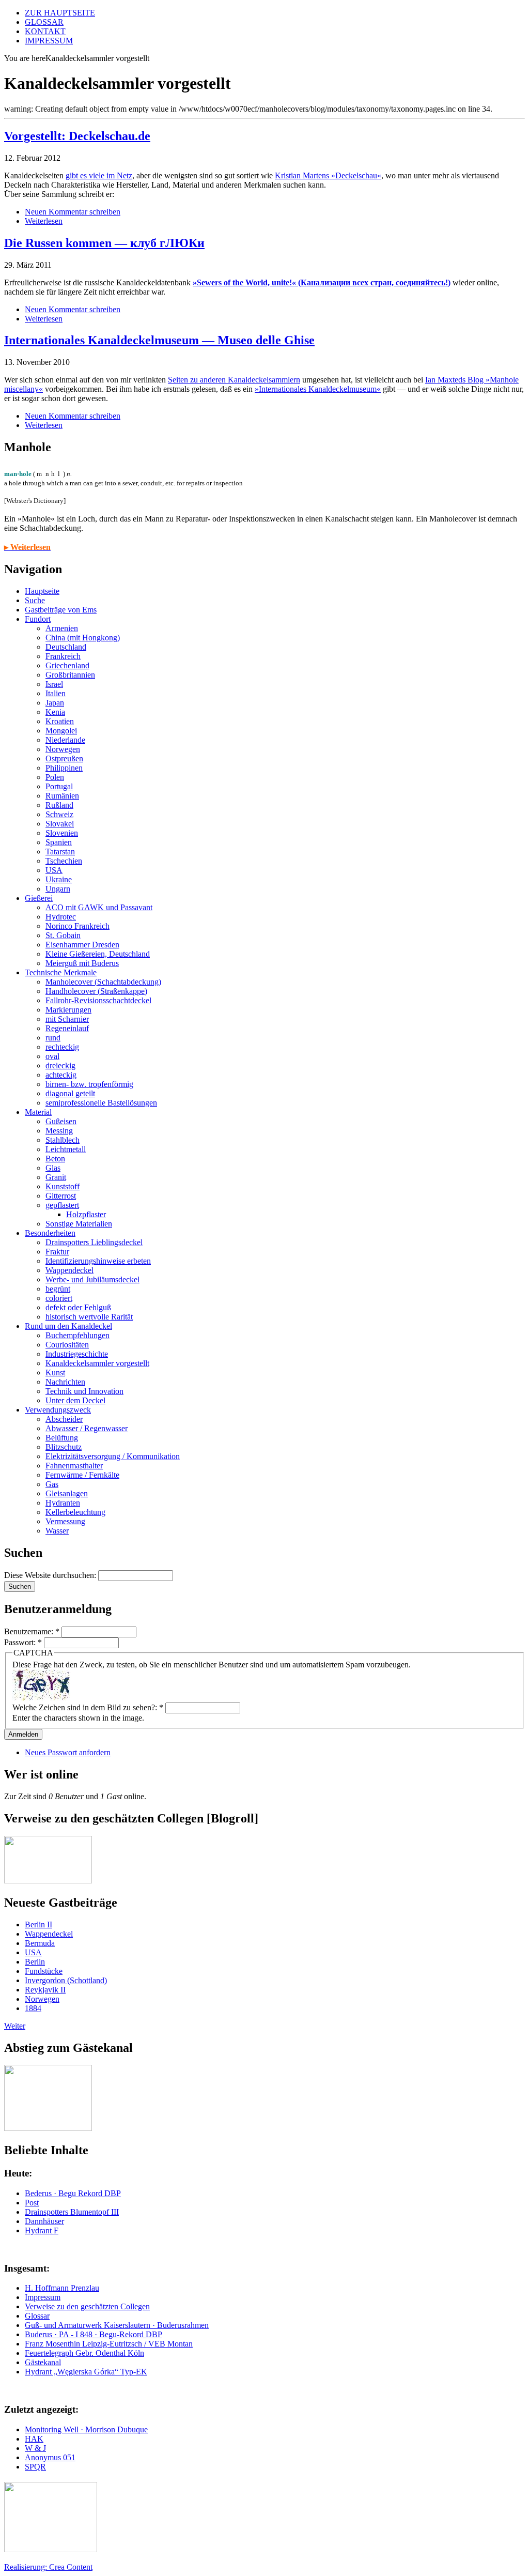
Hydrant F (42, 2230)
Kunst (55, 1373)
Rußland (59, 805)
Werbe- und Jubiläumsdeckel (92, 1279)
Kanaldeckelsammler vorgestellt (97, 1363)
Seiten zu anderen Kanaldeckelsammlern (234, 380)
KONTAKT (45, 31)
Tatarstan (60, 852)
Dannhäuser (44, 2221)
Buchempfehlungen (77, 1335)
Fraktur (57, 1252)
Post (32, 2203)
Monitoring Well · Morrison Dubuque (86, 2429)
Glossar (37, 2316)
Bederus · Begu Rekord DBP (73, 2193)
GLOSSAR (44, 22)
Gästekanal (43, 2362)
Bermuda (40, 1943)
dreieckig (60, 1065)
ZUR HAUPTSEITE (60, 13)
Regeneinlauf (67, 1028)
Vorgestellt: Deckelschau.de (77, 136)
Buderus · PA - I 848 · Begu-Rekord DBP (94, 2334)
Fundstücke (44, 1971)
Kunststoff (63, 1186)
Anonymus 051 (50, 2457)
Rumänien (62, 796)
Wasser (57, 1531)
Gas (52, 1484)
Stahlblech (63, 1140)
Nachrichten (65, 1382)
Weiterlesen (44, 221)
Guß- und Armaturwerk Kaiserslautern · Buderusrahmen (117, 2325)
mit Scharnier (67, 1019)
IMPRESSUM (49, 41)
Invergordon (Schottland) (66, 1980)
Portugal (59, 786)
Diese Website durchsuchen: (51, 1575)
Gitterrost (61, 1196)
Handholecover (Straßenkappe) (96, 991)
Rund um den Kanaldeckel (68, 1326)
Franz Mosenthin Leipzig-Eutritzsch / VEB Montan (109, 2344)
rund (53, 1038)
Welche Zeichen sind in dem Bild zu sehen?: (88, 1707)
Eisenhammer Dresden (82, 945)
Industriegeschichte (77, 1354)
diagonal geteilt (70, 1093)
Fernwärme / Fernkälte (82, 1475)
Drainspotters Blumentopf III (72, 2212)
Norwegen (63, 749)
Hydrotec (61, 917)
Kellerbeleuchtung (75, 1512)
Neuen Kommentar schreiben (73, 212)
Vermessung (65, 1521)
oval (52, 1056)
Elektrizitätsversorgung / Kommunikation (113, 1456)
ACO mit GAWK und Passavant (99, 907)
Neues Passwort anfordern (68, 1752)
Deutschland (66, 647)
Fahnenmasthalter (74, 1466)
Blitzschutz (64, 1447)
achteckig (61, 1075)
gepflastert (62, 1205)
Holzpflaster (86, 1214)
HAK (34, 2439)
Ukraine (59, 879)
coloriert (59, 1298)
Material (38, 1112)
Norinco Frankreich (77, 926)
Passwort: (23, 1642)
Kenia (55, 712)
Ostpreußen (64, 758)
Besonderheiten (50, 1233)
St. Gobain (63, 935)
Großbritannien (70, 675)
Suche (35, 600)
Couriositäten (67, 1345)
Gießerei (39, 898)
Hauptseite (42, 591)
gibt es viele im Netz (99, 175)
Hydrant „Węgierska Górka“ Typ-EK (86, 2372)
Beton (55, 1159)
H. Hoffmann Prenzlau (62, 2288)
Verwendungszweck (58, 1410)
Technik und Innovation (84, 1391)
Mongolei (61, 731)
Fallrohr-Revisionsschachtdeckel (98, 1000)
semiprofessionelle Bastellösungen (101, 1103)
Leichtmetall (66, 1149)
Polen (55, 777)
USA (54, 870)
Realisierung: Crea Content (48, 2567)
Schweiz (59, 814)
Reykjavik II (45, 1990)
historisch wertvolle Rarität (89, 1317)
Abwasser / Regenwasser (87, 1428)
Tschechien (64, 861)
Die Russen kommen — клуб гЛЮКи (104, 243)
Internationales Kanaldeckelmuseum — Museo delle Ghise (159, 340)
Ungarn (58, 889)
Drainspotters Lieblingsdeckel (94, 1242)
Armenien (62, 628)
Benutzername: (32, 1631)
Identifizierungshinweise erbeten (98, 1261)
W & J (35, 2448)
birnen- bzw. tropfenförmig (89, 1084)
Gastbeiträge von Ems (61, 610)
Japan (55, 703)
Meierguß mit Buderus (82, 963)
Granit (56, 1177)
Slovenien (62, 833)
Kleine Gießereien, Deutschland (98, 954)
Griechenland (67, 665)
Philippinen (64, 768)
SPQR (35, 2467)
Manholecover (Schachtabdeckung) (103, 982)
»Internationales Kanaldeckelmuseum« (318, 389)
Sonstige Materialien (79, 1224)
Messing (59, 1131)
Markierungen (68, 1010)
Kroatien (60, 721)
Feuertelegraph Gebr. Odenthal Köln (84, 2353)
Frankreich (63, 656)
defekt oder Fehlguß (78, 1307)
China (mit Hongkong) (83, 638)
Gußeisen (61, 1121)
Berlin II (38, 1925)
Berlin (35, 1962)
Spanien (59, 842)
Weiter (15, 2026)
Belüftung (62, 1438)
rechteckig (62, 1047)
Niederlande (65, 740)
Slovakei (60, 824)
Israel (54, 684)
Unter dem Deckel (75, 1400)
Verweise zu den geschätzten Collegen (87, 2306)
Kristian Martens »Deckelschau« (328, 175)
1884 (33, 2008)
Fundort (38, 619)
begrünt (58, 1289)
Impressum (43, 2297)
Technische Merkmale (61, 972)
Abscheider (64, 1419)
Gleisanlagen (67, 1493)
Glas (53, 1168)
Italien (56, 693)
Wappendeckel (69, 1270)
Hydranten (63, 1503)
